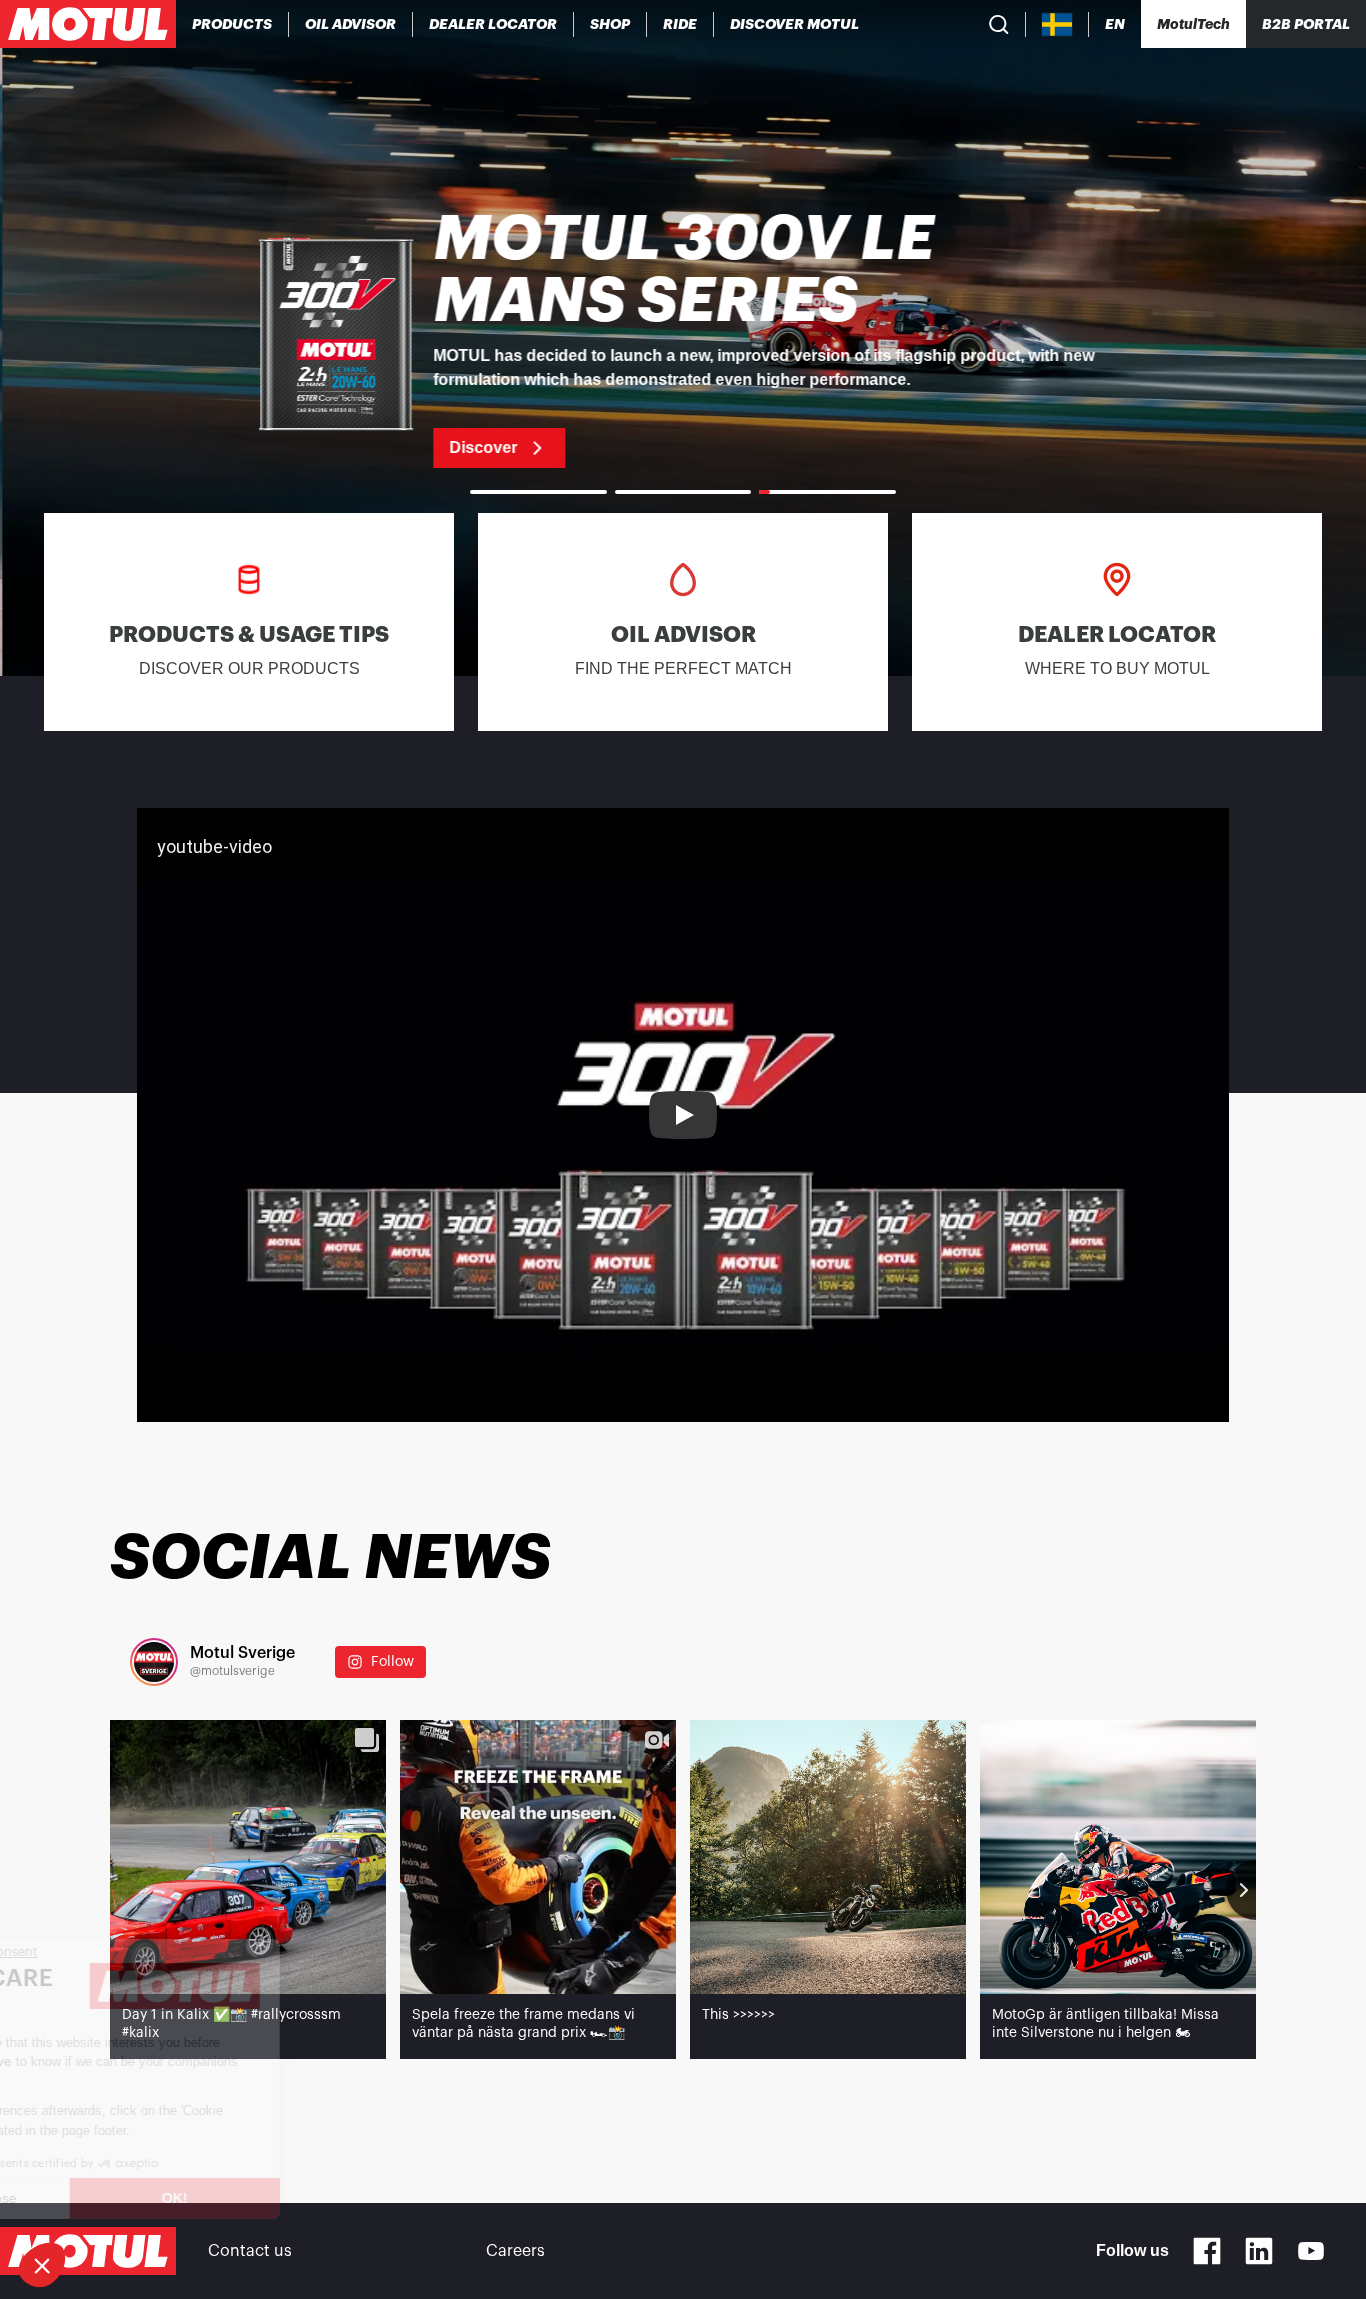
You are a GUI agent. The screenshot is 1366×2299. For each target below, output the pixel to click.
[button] (42, 2265)
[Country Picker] (1057, 24)
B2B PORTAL (1306, 24)
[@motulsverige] (154, 1662)
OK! (335, 2198)
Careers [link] (515, 2251)
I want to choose (125, 2198)
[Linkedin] (1259, 2251)
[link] (610, 24)
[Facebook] (1207, 2251)
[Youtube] (1311, 2251)
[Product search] (999, 24)
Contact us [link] (250, 2251)
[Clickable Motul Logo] (88, 24)
